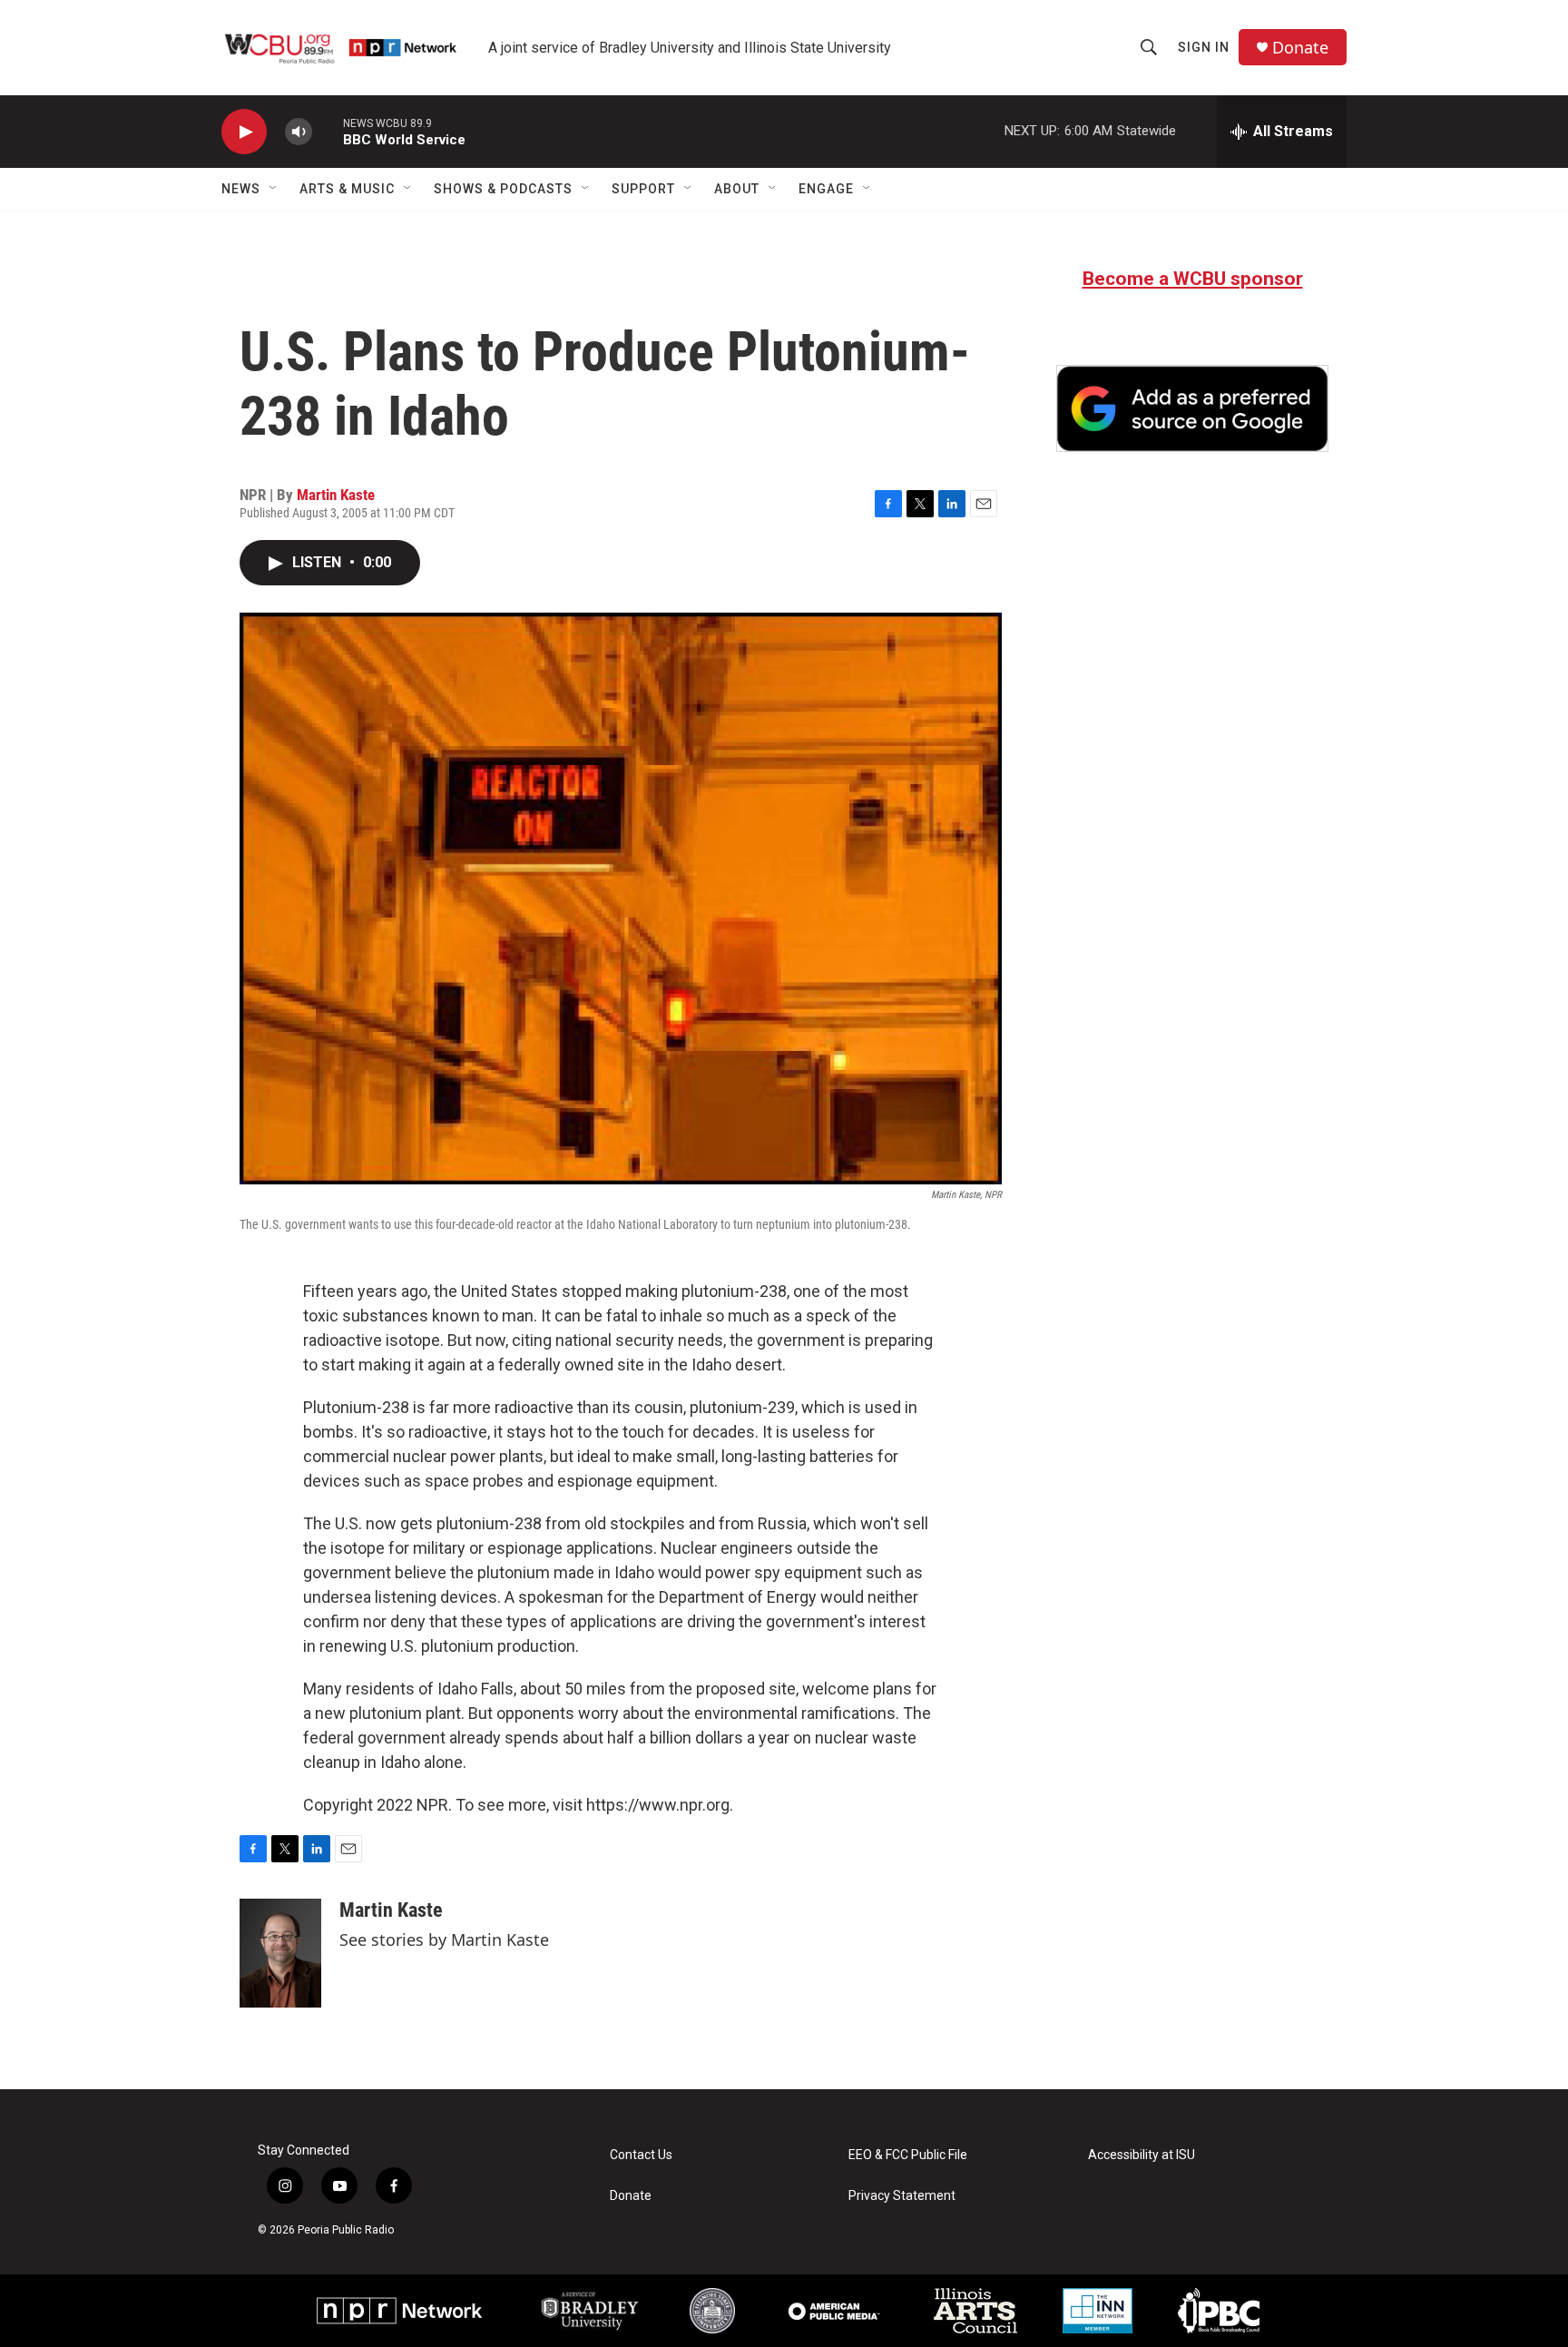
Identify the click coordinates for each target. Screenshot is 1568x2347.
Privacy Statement (902, 2196)
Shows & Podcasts (503, 189)
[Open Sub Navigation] (274, 189)
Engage (826, 189)
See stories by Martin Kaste (444, 1939)
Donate (1300, 48)
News (241, 189)
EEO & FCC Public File (908, 2155)
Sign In (1204, 47)
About (737, 189)
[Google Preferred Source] (1192, 408)
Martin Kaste (336, 495)
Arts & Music (347, 189)
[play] (244, 132)
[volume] (299, 132)
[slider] (328, 131)
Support (643, 189)
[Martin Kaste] (280, 1953)
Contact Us (641, 2155)
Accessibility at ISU (1142, 2155)
